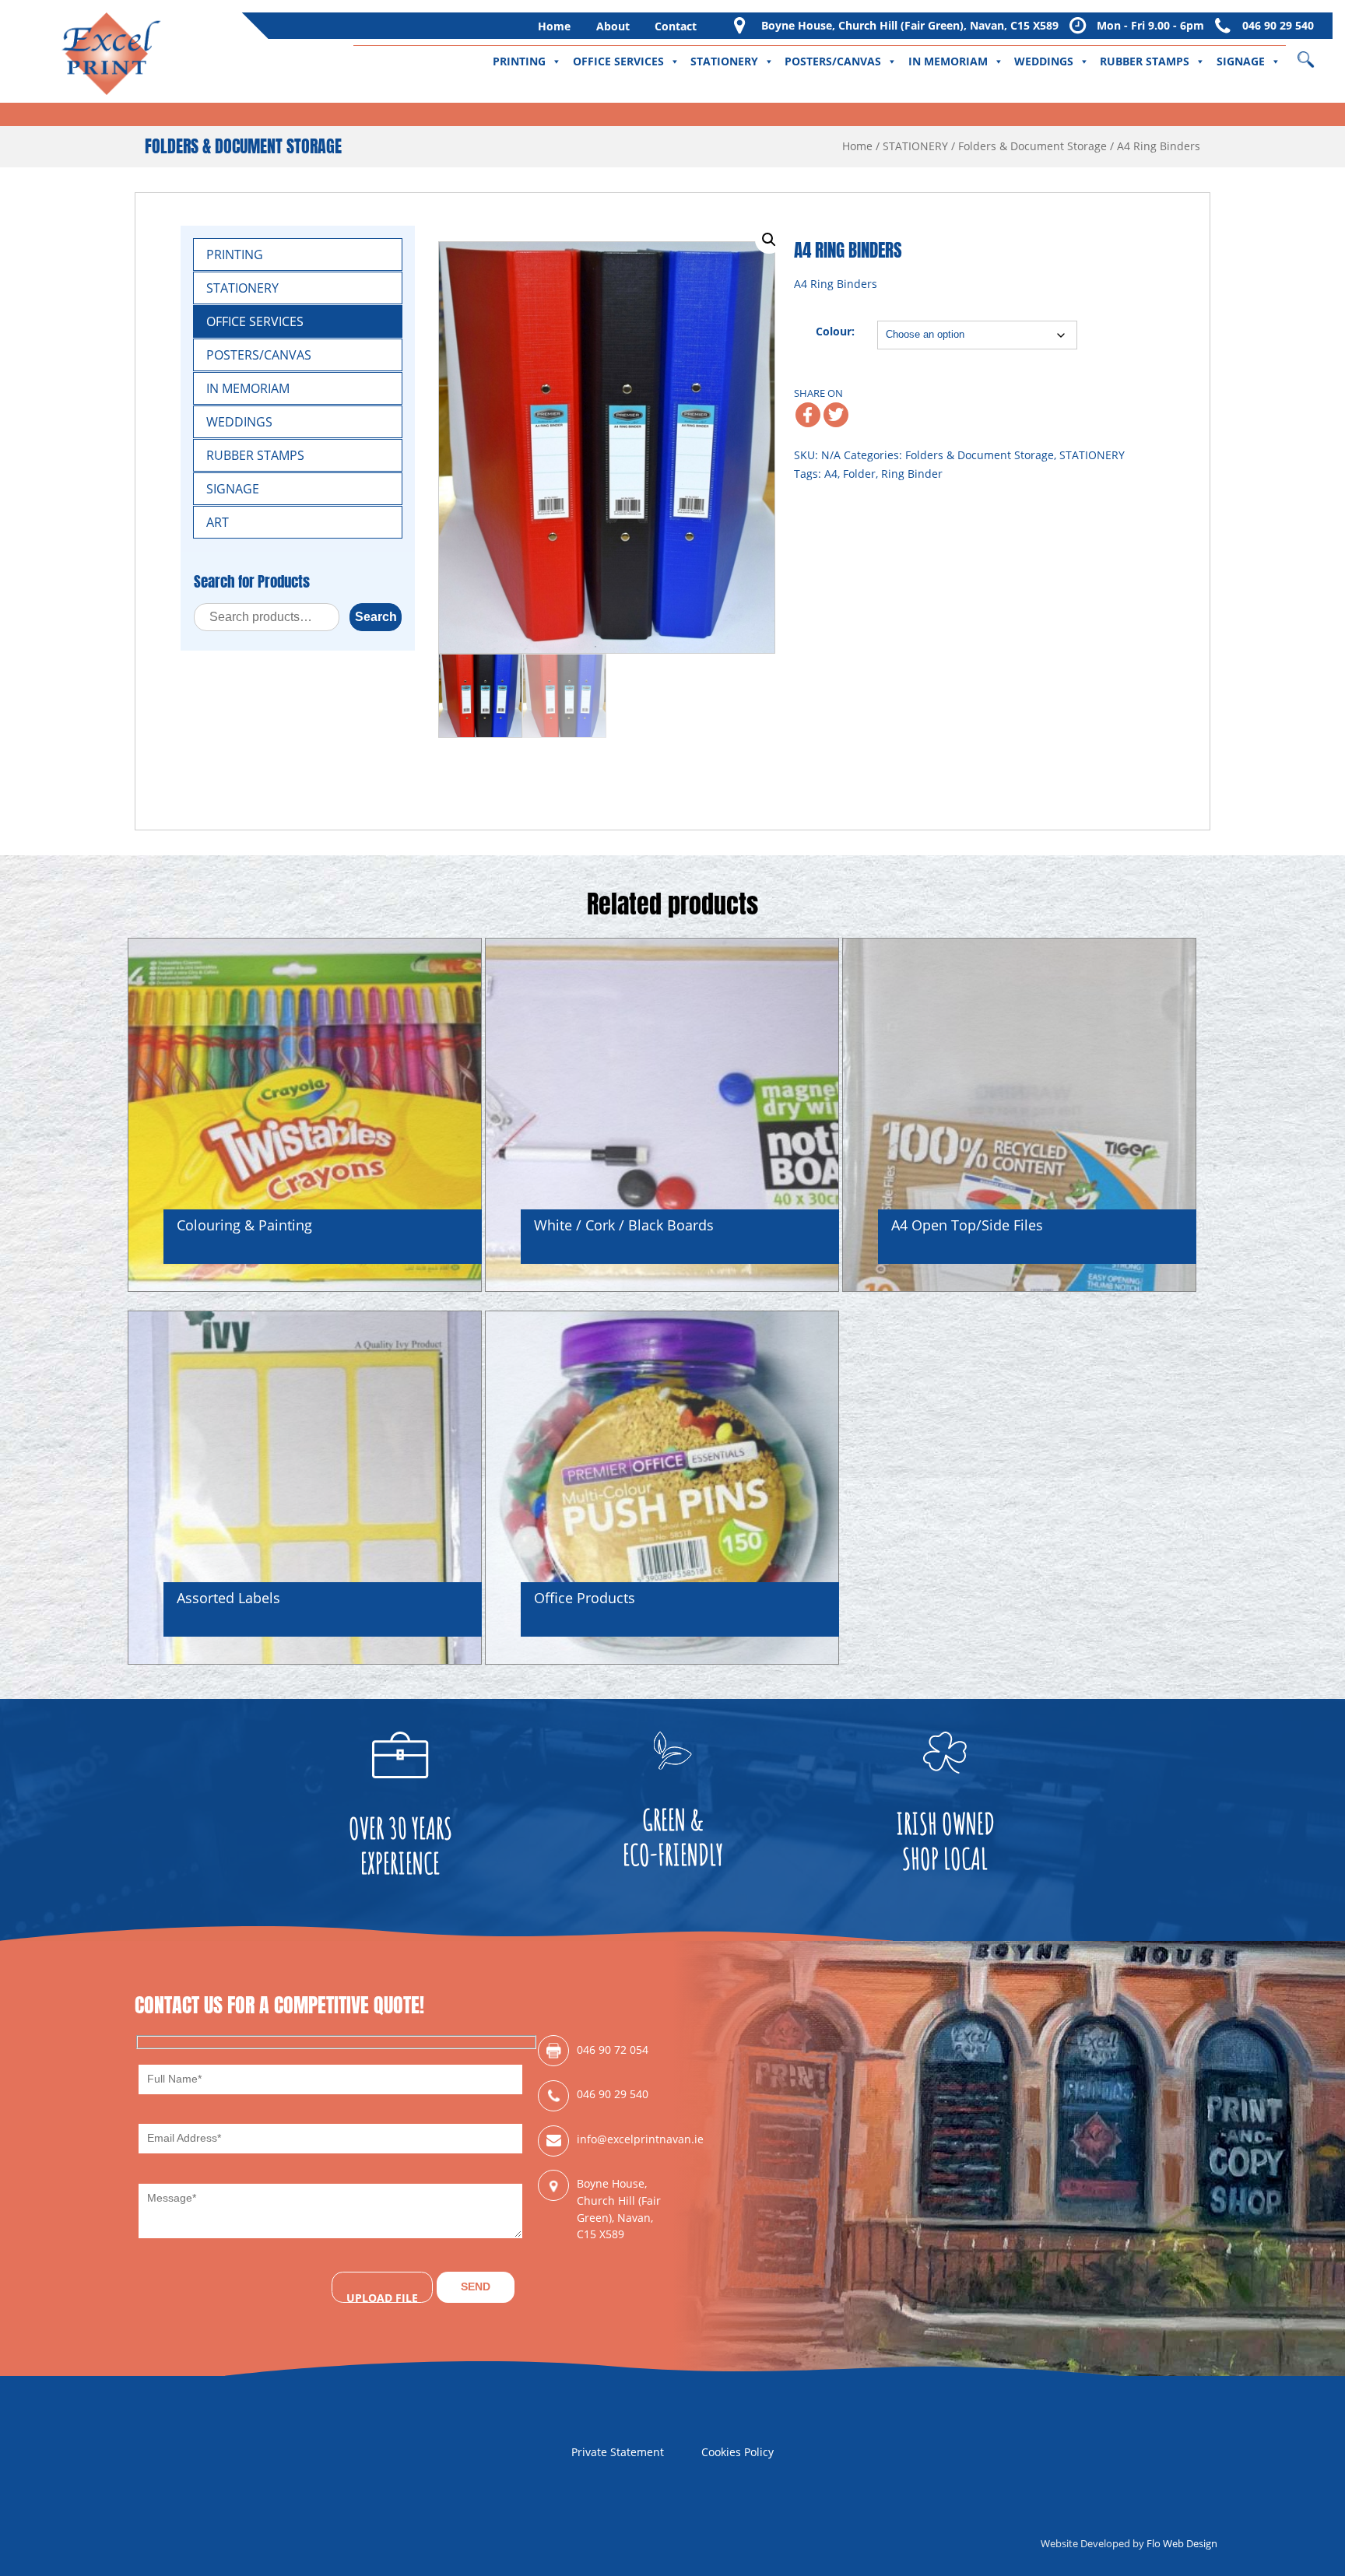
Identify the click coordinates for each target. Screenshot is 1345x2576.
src (1316, 54)
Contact (676, 26)
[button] (769, 240)
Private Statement (618, 2452)
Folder (859, 474)
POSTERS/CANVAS (833, 61)
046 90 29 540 (1278, 25)
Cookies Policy (737, 2452)
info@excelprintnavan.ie (625, 2139)
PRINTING (519, 61)
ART (218, 522)
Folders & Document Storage (1032, 146)
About (613, 26)
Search (376, 617)
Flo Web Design (1182, 2543)
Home (554, 26)
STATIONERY (724, 61)
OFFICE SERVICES (618, 61)
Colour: (835, 331)
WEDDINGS (1044, 61)
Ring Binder (912, 474)
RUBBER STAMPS (1145, 61)
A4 (831, 474)
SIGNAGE (1241, 61)
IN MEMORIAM (948, 61)
